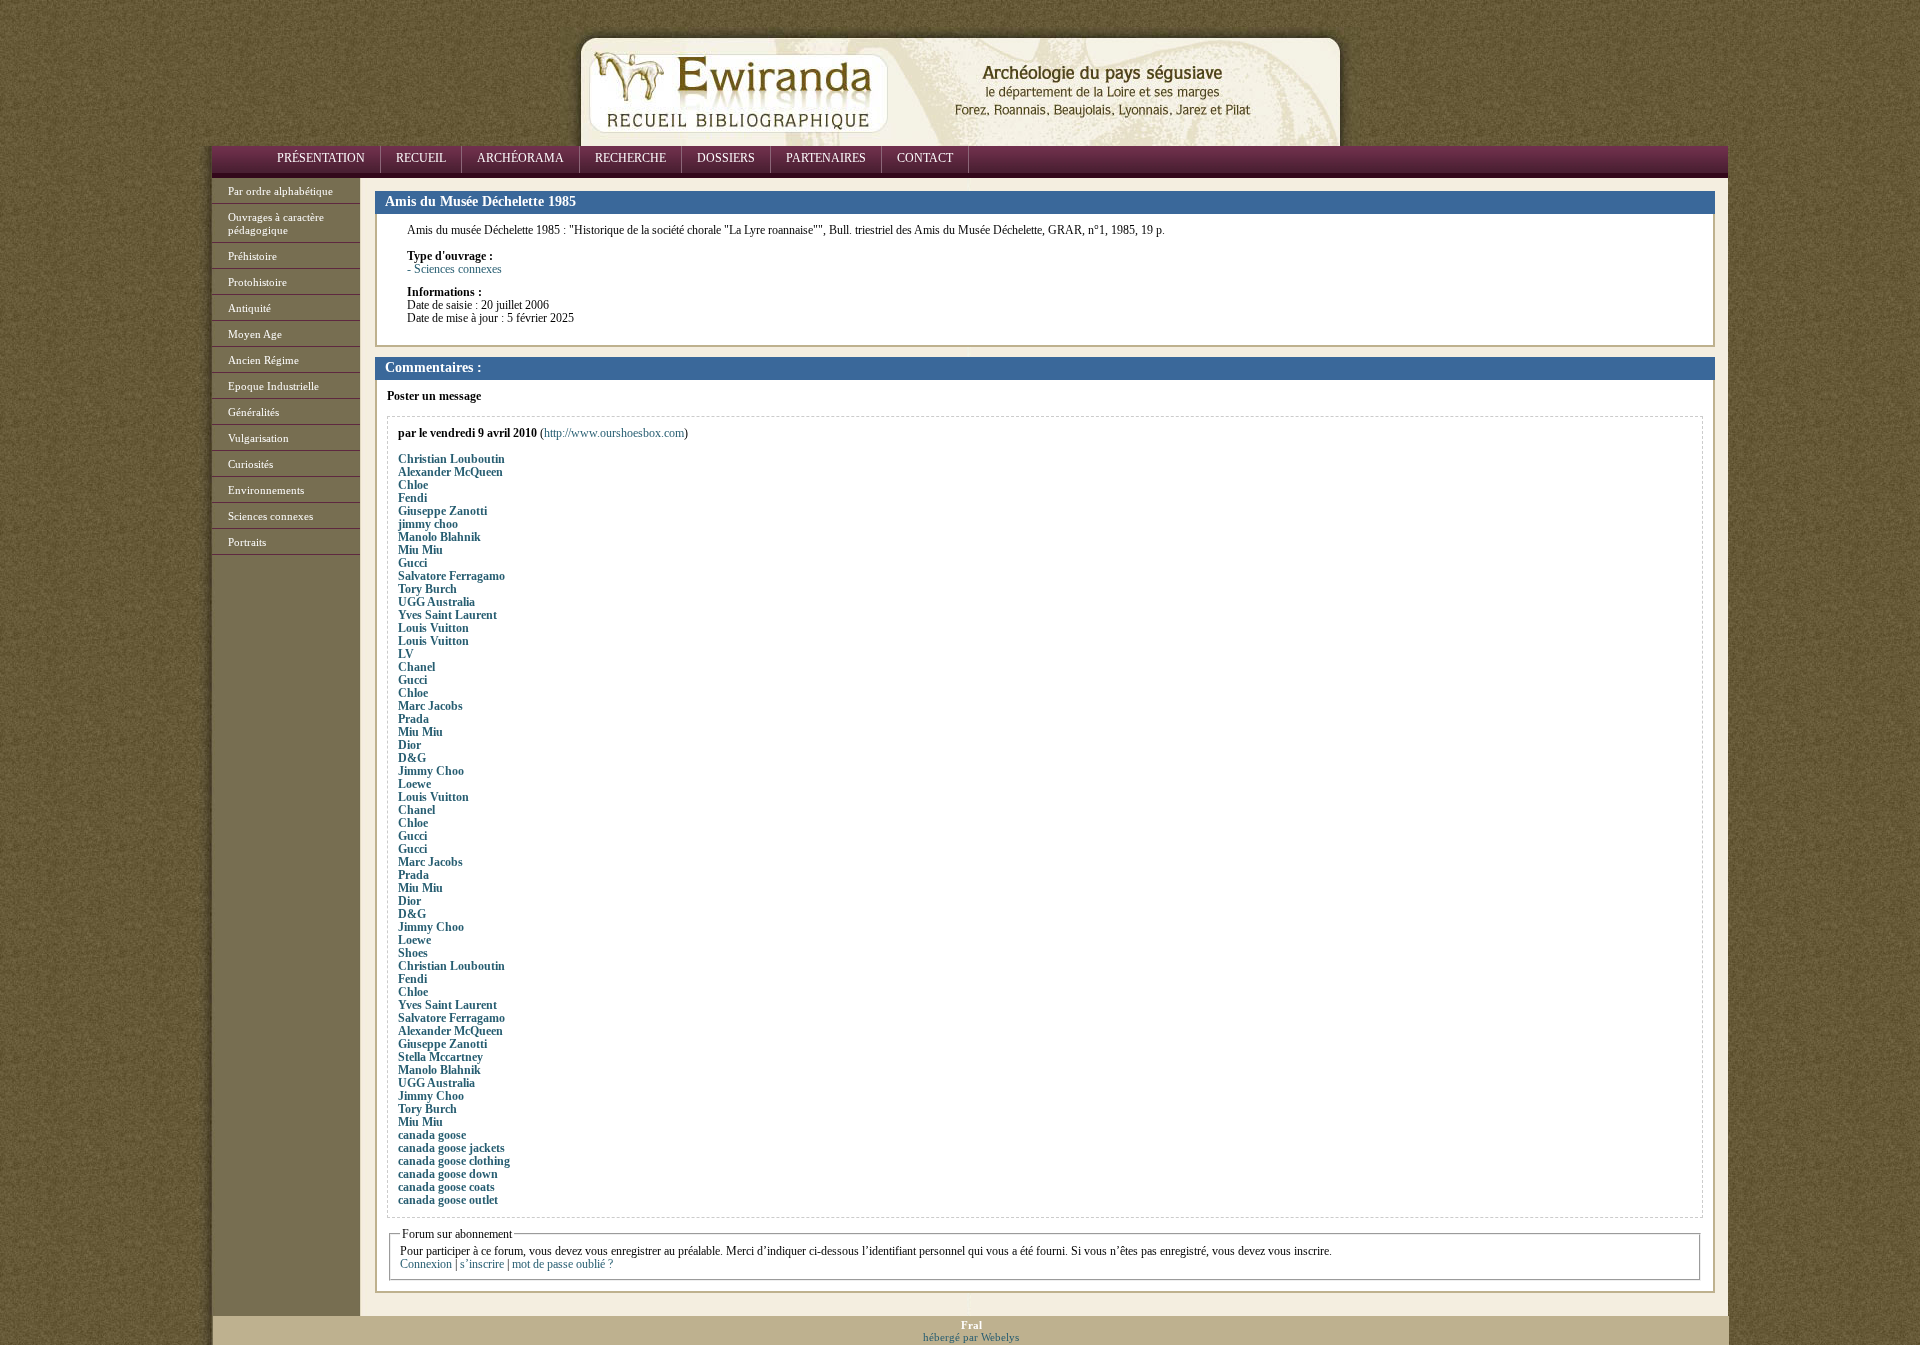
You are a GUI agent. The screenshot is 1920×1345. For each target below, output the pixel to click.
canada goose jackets (451, 1148)
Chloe (413, 485)
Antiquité (249, 308)
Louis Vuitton (433, 628)
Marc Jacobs (430, 706)
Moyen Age (255, 334)
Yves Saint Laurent (447, 615)
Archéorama (520, 158)
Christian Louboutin (451, 459)
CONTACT (925, 158)
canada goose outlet (448, 1200)
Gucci (412, 563)
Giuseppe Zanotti (442, 511)
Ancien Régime (263, 360)
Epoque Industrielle (273, 386)
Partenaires (826, 158)
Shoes (413, 953)
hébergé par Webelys (971, 1337)
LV (406, 654)
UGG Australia (436, 602)
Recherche (630, 158)
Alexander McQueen (450, 472)
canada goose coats (446, 1187)
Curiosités (250, 464)
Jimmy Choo (431, 771)
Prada (413, 719)
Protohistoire (257, 282)
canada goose (432, 1135)
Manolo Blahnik (439, 537)
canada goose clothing (454, 1161)
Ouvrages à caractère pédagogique (276, 223)
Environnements (266, 490)
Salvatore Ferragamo (451, 576)
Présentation (321, 158)
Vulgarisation (258, 438)
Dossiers (726, 158)
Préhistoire (252, 256)
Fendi (412, 498)
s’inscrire (482, 1264)
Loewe (414, 784)
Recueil (421, 158)
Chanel (416, 667)
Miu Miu (420, 550)
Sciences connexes (270, 516)
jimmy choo (428, 524)
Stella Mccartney (440, 1057)
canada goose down (448, 1174)
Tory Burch (427, 589)
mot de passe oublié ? (562, 1264)
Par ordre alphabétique (280, 191)
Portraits (247, 542)
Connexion (426, 1264)
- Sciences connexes (454, 269)
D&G (412, 758)
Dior (409, 745)
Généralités (253, 412)
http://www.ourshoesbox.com (614, 433)
